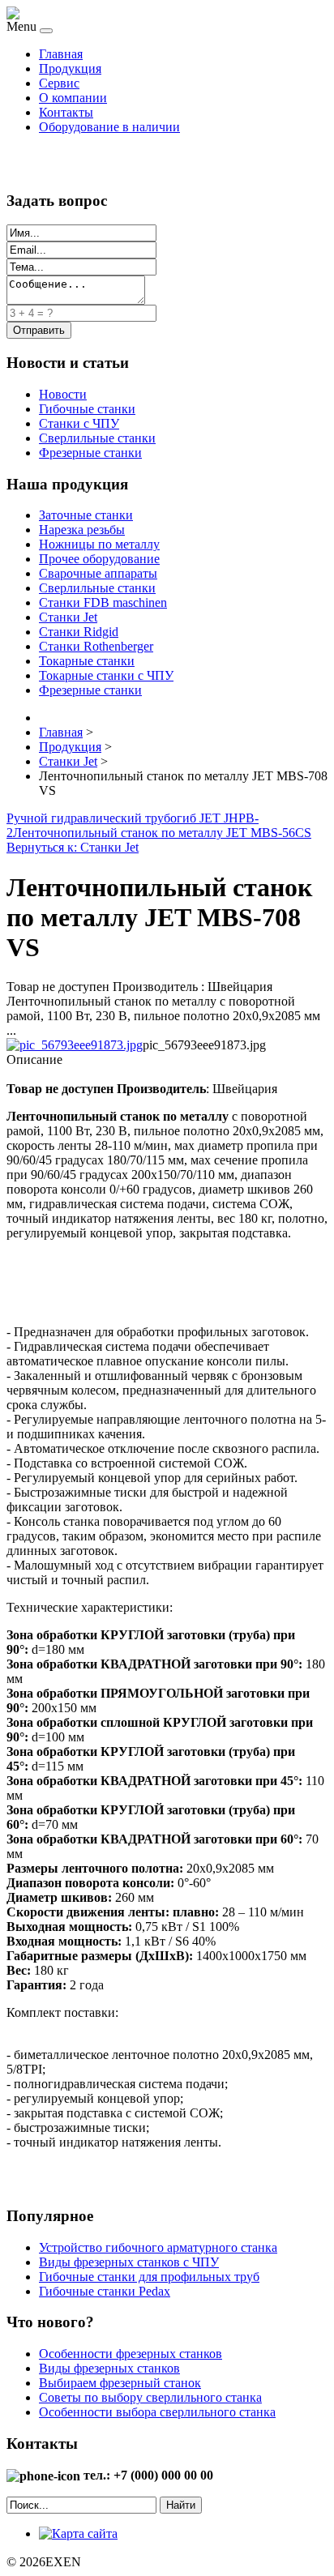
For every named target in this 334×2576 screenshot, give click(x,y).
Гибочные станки (87, 409)
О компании (73, 98)
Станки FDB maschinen (103, 602)
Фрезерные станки (90, 453)
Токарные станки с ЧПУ (106, 675)
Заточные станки (86, 515)
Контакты (66, 112)
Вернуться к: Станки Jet (73, 847)
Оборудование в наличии (109, 127)
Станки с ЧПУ (79, 423)
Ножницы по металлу (99, 544)
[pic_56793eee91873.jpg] (75, 1045)
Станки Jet (68, 617)
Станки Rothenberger (96, 646)
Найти (181, 2505)
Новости (63, 394)
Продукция (70, 68)
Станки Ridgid (79, 632)
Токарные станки (87, 661)
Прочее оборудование (99, 559)
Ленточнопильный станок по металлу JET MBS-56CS (162, 833)
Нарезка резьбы (82, 530)
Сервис (59, 83)
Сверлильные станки (97, 438)
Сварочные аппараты (98, 573)
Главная (61, 54)
